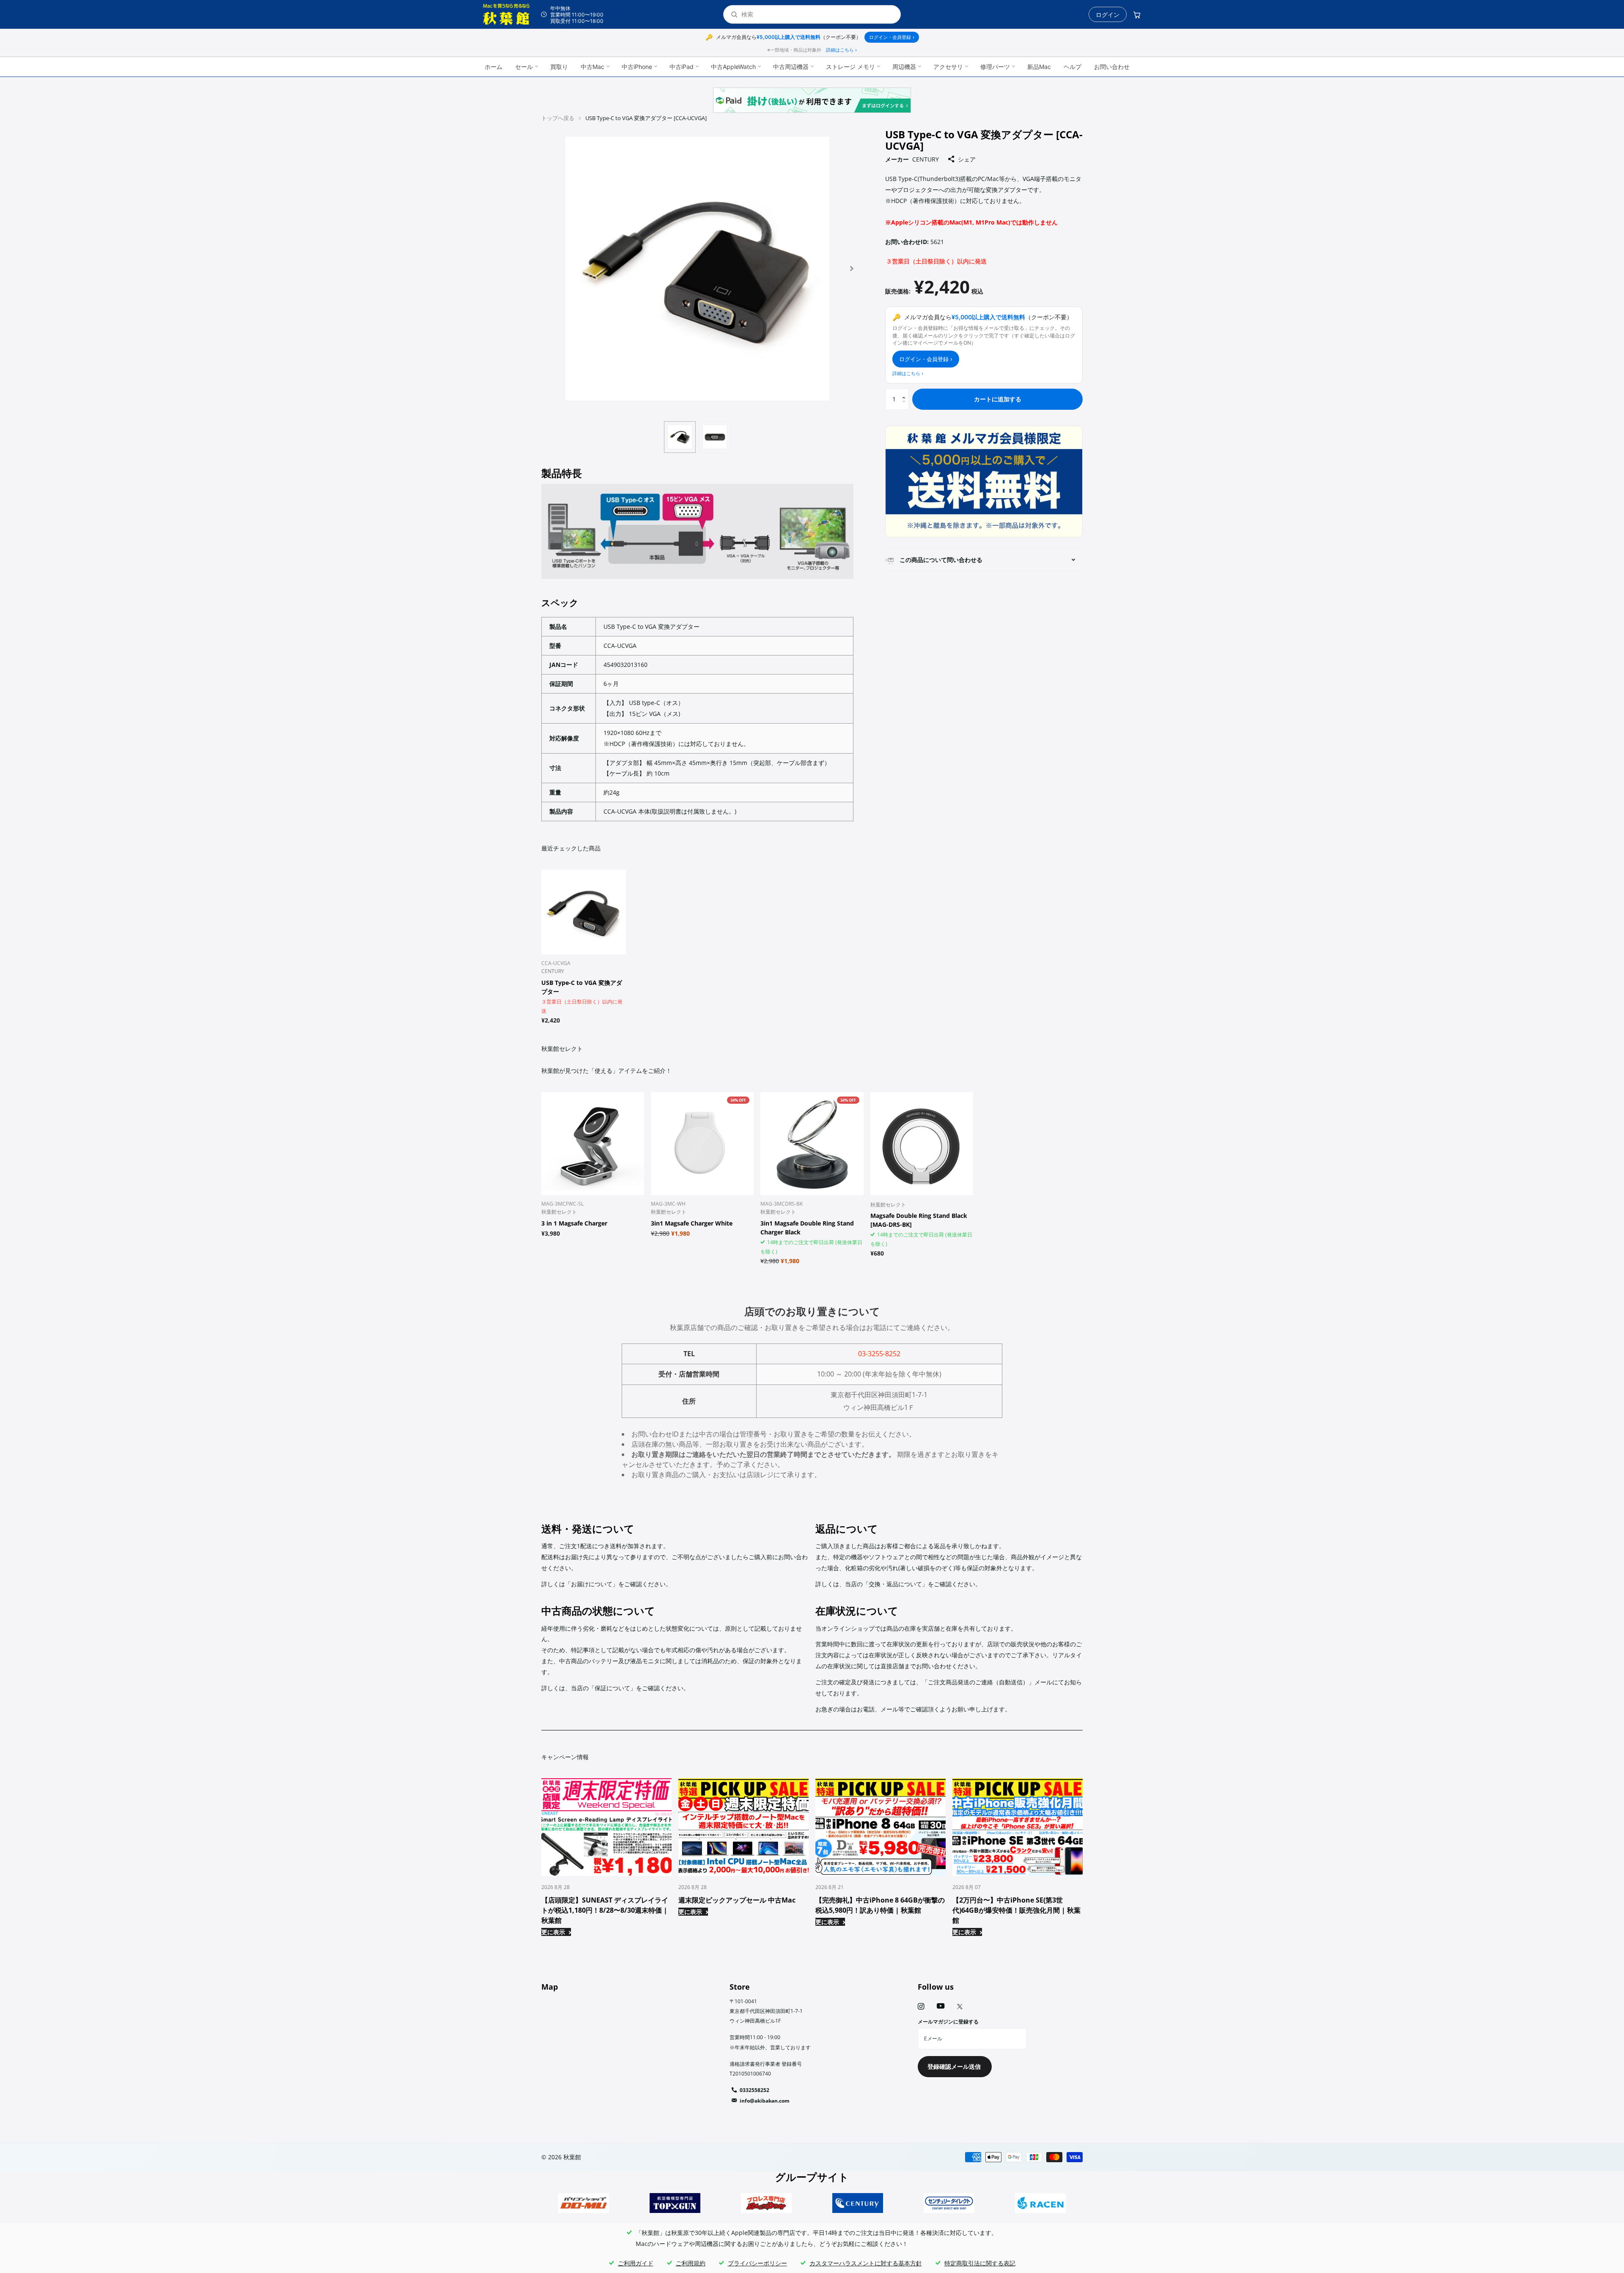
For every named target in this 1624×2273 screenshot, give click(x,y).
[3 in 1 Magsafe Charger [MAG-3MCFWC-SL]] (593, 1144)
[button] (852, 269)
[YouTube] (941, 2006)
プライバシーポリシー (757, 2263)
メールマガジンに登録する (948, 2022)
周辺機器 (904, 67)
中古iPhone (637, 67)
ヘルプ (1073, 67)
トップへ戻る (558, 118)
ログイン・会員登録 (892, 37)
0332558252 (754, 2090)
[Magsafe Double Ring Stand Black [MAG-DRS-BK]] (922, 1144)
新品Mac (1039, 67)
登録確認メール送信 (955, 2066)
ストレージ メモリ (850, 67)
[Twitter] (960, 2007)
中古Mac (593, 67)
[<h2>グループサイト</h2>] (584, 2203)
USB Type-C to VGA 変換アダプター (582, 987)
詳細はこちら (841, 50)
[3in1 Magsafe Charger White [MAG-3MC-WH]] (702, 1144)
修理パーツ (995, 67)
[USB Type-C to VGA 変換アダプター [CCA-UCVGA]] (584, 912)
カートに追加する (998, 399)
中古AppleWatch (733, 67)
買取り (559, 67)
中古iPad (682, 67)
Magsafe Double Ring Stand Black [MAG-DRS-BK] (919, 1220)
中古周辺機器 (791, 67)
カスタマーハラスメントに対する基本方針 (866, 2263)
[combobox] (817, 15)
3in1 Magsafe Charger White (692, 1223)
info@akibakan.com (765, 2101)
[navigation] (680, 437)
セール (524, 67)
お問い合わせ (1112, 67)
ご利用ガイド (636, 2263)
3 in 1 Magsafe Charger (574, 1223)
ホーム (494, 67)
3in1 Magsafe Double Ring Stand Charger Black (807, 1228)
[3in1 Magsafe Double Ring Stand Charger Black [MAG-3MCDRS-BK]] (812, 1144)
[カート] (1137, 14)
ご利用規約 (691, 2263)
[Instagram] (921, 2006)
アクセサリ (948, 67)
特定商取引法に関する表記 (980, 2263)
